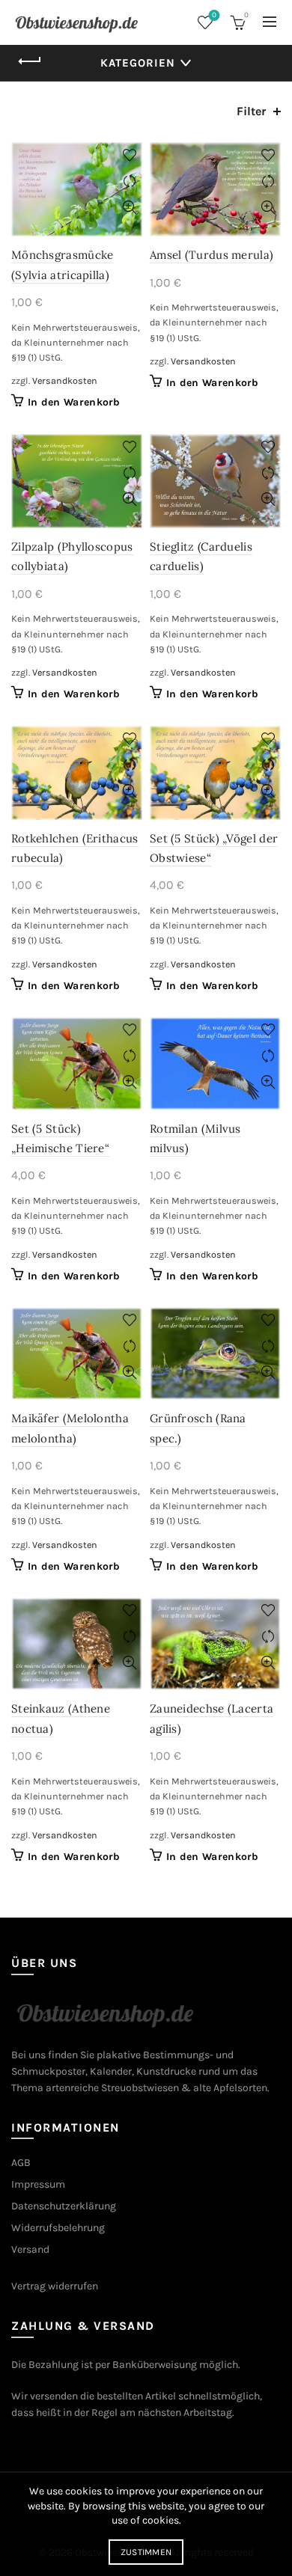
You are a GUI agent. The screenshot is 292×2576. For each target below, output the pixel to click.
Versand (30, 2249)
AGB (21, 2163)
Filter (251, 111)
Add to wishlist (129, 155)
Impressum (38, 2184)
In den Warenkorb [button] (74, 402)
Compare (129, 181)
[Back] (30, 61)
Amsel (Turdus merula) (212, 255)
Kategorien (138, 63)
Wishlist (214, 15)
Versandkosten (65, 380)
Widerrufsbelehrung (58, 2228)
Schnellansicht (129, 208)
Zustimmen (146, 2552)
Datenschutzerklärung (64, 2206)
